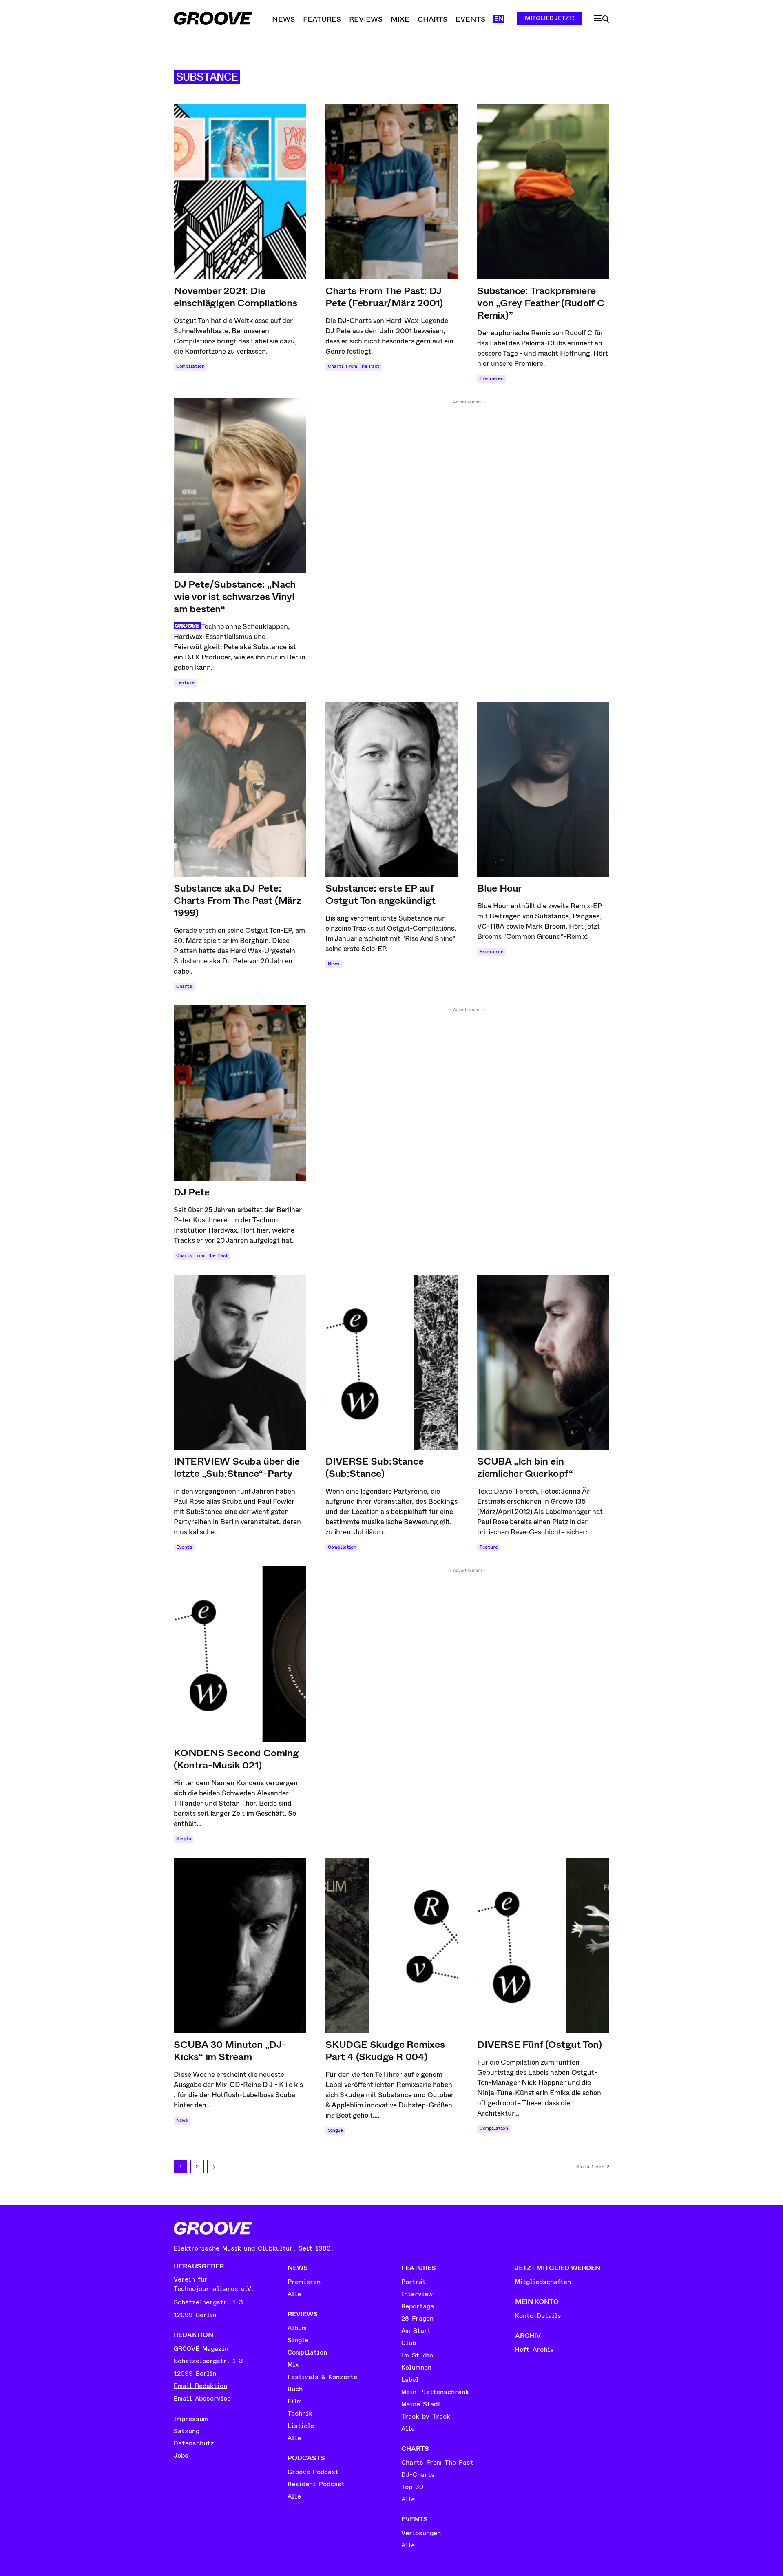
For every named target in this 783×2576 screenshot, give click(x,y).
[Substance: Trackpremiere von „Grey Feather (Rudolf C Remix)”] (543, 192)
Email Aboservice (202, 2399)
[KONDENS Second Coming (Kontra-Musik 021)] (240, 1654)
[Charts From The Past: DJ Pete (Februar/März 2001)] (391, 192)
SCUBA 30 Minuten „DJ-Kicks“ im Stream (230, 2051)
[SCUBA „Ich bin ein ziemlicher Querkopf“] (543, 1362)
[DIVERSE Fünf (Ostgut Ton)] (543, 1945)
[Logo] (213, 18)
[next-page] (214, 2167)
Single (184, 1839)
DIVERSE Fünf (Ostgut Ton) (540, 2045)
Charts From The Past (354, 366)
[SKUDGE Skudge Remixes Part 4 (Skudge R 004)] (391, 1945)
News (334, 964)
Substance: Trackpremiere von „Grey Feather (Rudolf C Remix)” (541, 303)
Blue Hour (500, 888)
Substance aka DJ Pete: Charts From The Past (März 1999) (238, 901)
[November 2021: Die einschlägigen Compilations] (240, 192)
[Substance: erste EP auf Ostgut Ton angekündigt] (391, 789)
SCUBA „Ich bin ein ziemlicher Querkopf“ (525, 1467)
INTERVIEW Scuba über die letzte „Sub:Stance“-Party (237, 1467)
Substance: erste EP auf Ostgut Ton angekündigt (380, 894)
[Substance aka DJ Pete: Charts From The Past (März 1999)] (240, 789)
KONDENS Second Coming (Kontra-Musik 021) (236, 1759)
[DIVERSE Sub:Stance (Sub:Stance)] (391, 1362)
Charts (184, 986)
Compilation (190, 366)
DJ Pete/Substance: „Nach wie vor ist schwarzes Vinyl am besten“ (235, 597)
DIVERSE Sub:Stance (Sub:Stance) (374, 1467)
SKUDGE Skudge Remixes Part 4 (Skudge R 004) (385, 2051)
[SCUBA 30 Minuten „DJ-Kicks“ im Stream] (240, 1945)
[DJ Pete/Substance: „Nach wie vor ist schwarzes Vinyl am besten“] (240, 485)
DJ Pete (192, 1192)
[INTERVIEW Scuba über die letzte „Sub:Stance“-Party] (240, 1362)
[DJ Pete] (240, 1093)
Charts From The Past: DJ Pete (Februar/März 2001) (384, 297)
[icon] (602, 19)
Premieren (491, 379)
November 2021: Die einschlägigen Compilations (236, 297)
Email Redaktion (200, 2386)
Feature (185, 683)
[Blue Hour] (543, 789)
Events (184, 1547)
